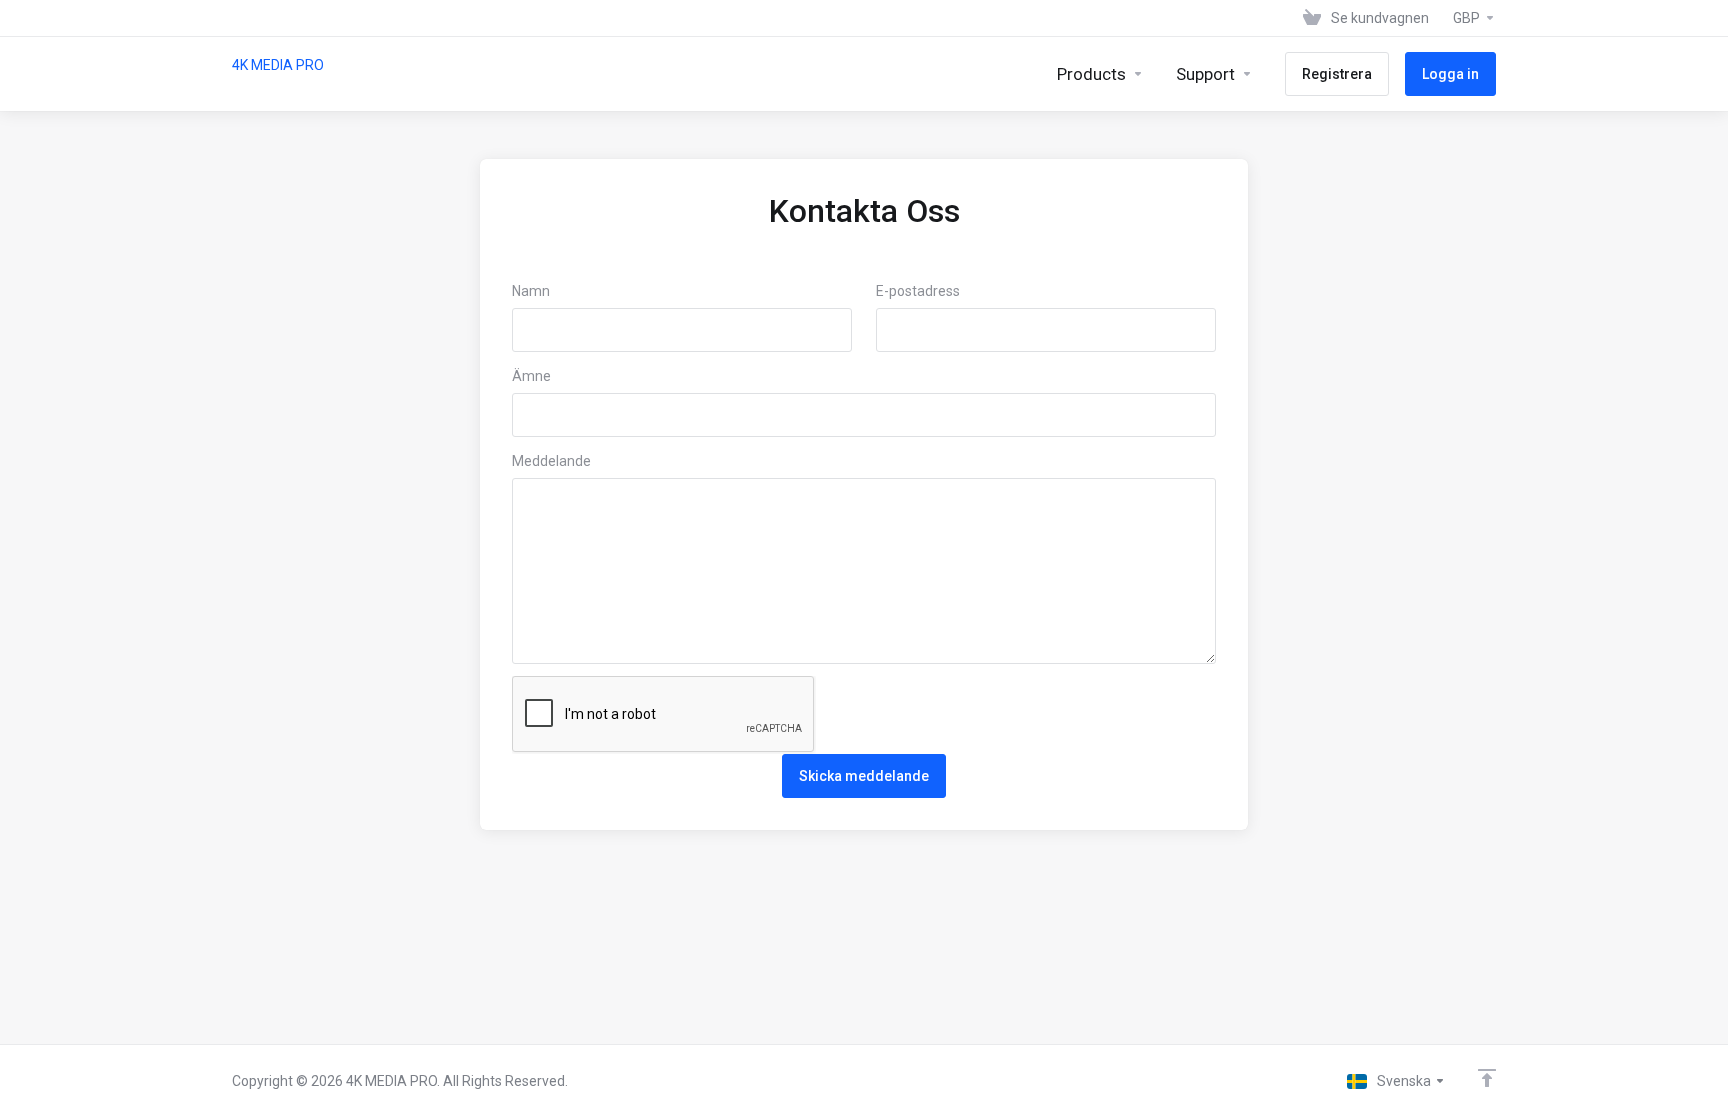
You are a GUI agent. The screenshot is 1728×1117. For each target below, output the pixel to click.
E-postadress (918, 291)
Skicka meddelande (864, 776)
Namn (531, 291)
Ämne (531, 376)
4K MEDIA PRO (278, 65)
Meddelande (551, 461)
